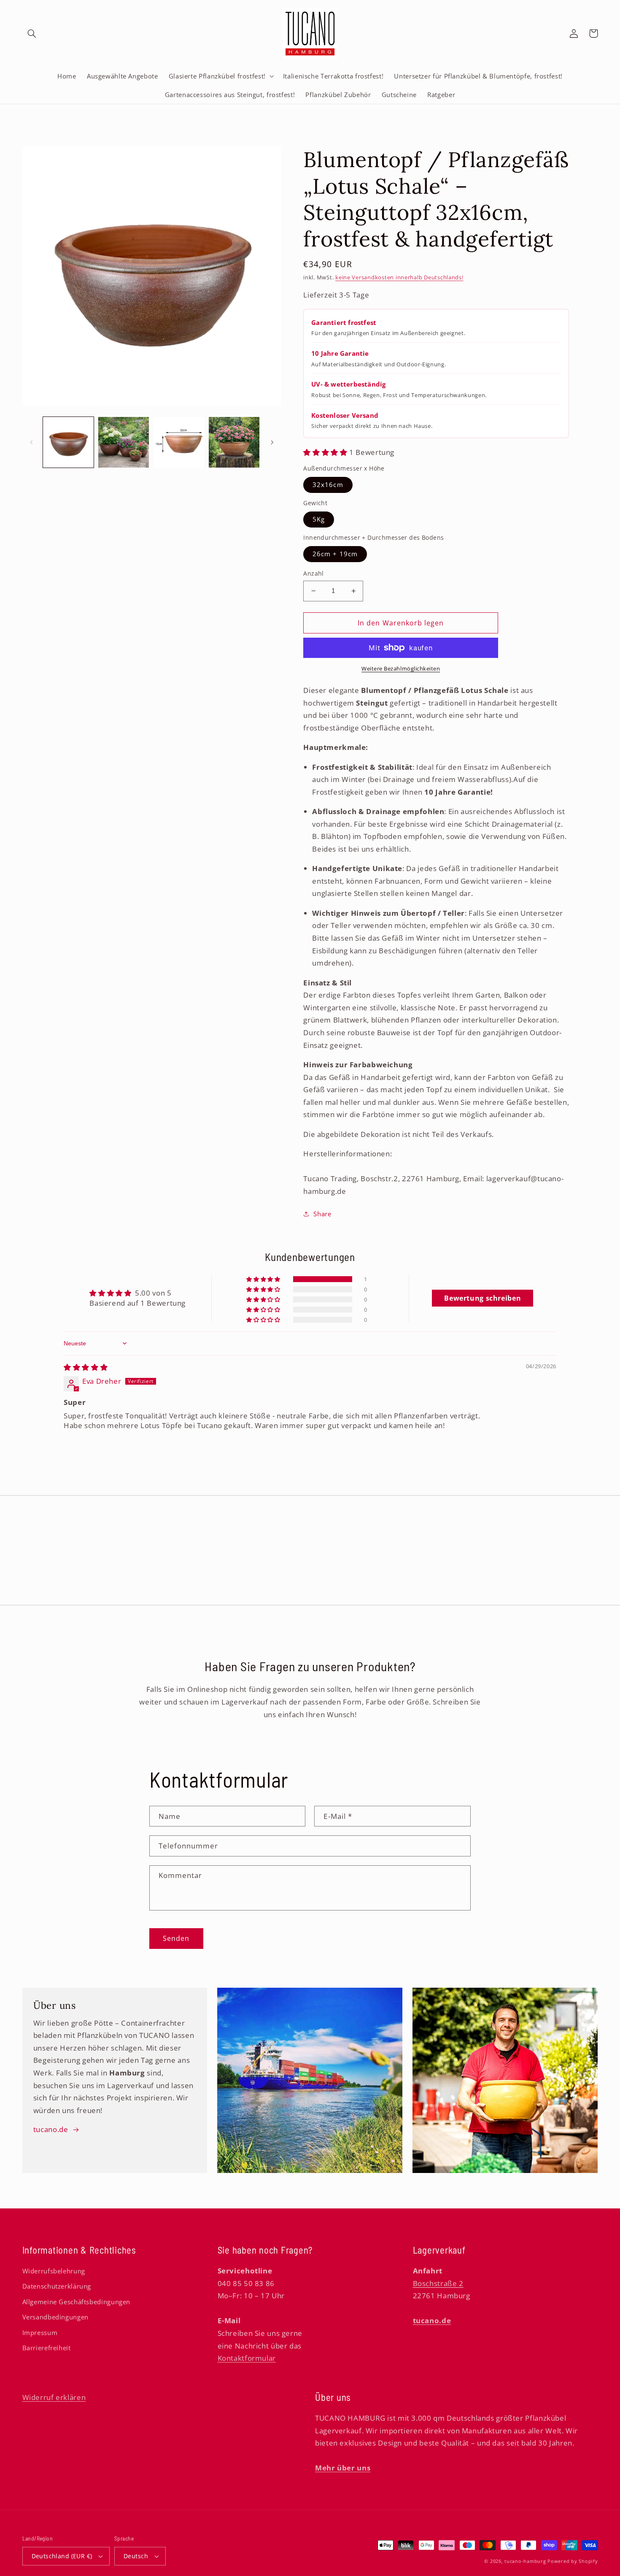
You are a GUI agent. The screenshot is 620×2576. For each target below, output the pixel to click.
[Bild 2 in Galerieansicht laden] (124, 442)
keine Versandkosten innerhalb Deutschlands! (399, 277)
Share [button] (322, 1214)
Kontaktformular (247, 2358)
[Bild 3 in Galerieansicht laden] (179, 442)
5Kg (319, 519)
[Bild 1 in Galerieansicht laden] (69, 442)
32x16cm (328, 484)
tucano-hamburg (525, 2561)
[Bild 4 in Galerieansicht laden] (234, 442)
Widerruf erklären (54, 2397)
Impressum (40, 2332)
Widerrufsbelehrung (54, 2271)
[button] (32, 33)
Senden (176, 1938)
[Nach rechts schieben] (272, 442)
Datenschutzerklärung (57, 2286)
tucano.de (51, 2129)
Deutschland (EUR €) (62, 2556)
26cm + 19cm (335, 554)
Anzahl (314, 573)
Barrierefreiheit (47, 2348)
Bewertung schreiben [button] (483, 1298)
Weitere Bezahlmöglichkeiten (401, 669)
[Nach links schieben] (32, 442)
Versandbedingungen (55, 2317)
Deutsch (136, 2556)
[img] (86, 1367)
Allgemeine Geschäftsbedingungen (77, 2302)
